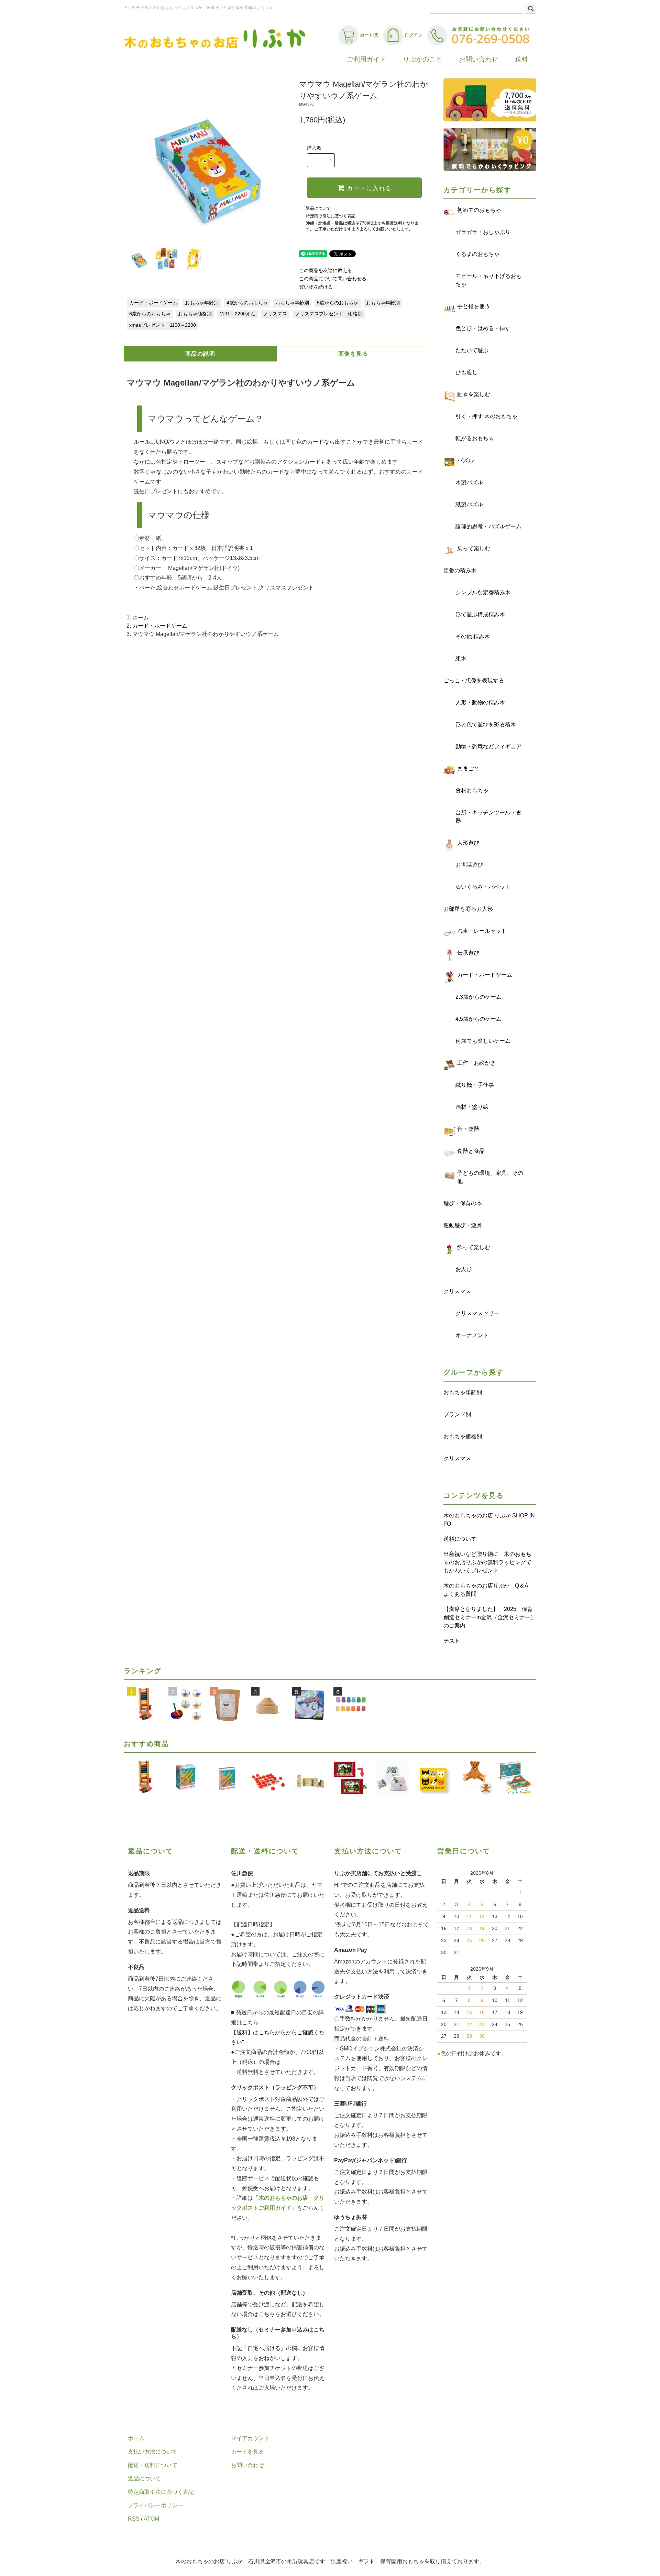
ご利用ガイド (366, 59)
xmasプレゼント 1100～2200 (163, 325)
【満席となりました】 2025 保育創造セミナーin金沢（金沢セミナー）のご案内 (490, 1617)
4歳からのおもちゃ (247, 303)
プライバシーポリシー (155, 2505)
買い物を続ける (316, 287)
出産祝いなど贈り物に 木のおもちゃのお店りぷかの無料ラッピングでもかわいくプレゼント (487, 1562)
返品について (318, 208)
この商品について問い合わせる (333, 279)
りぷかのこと (422, 59)
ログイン (414, 35)
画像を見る (353, 354)
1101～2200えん (238, 314)
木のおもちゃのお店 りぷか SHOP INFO (489, 1520)
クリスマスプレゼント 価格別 (329, 314)
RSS (134, 2519)
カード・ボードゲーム (153, 303)
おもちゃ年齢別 (202, 303)
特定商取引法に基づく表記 (331, 216)
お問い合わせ (478, 59)
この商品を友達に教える (326, 270)
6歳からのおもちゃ (150, 314)
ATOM (151, 2519)
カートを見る (247, 2452)
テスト (452, 1641)
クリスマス (275, 314)
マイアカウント (250, 2438)
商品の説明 (200, 354)
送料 (521, 59)
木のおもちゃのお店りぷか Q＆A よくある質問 (488, 1590)
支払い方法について (153, 2452)
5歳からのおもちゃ (338, 303)
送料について (460, 1539)
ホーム (141, 618)
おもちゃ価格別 (195, 314)
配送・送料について (153, 2465)
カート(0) (369, 35)
